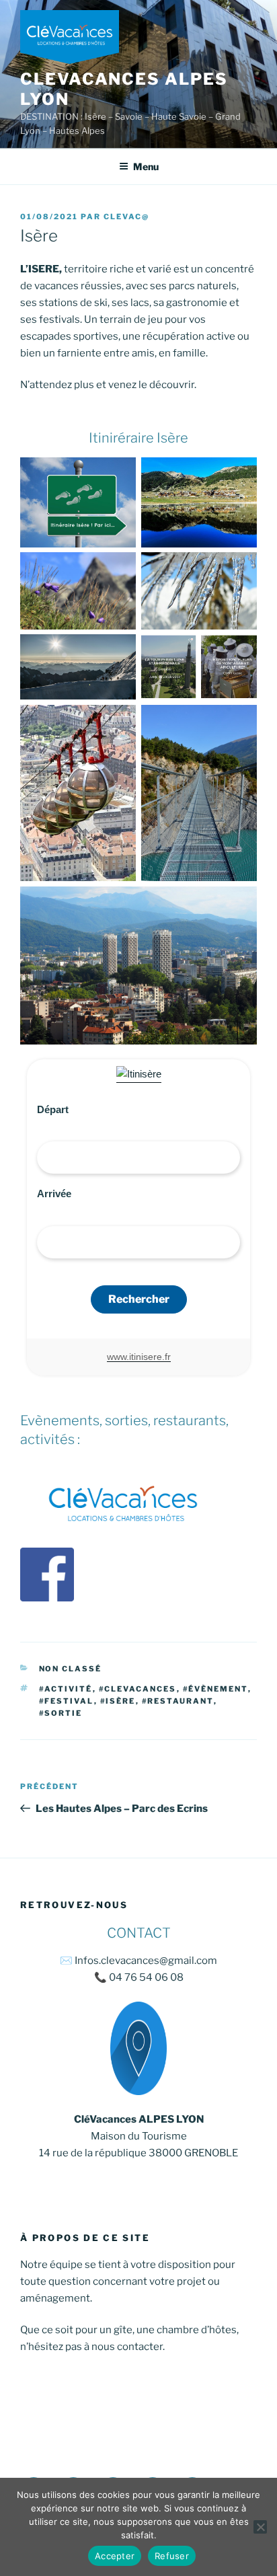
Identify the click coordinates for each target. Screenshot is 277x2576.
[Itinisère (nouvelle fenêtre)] (139, 1074)
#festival (67, 1701)
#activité (66, 1689)
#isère (118, 1701)
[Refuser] (260, 2527)
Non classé (71, 1669)
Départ (53, 1109)
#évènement (215, 1689)
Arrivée (54, 1194)
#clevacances (138, 1689)
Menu (146, 166)
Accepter (115, 2556)
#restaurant (178, 1701)
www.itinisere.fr (139, 1357)
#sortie (61, 1713)
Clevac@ (126, 217)
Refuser (172, 2556)
